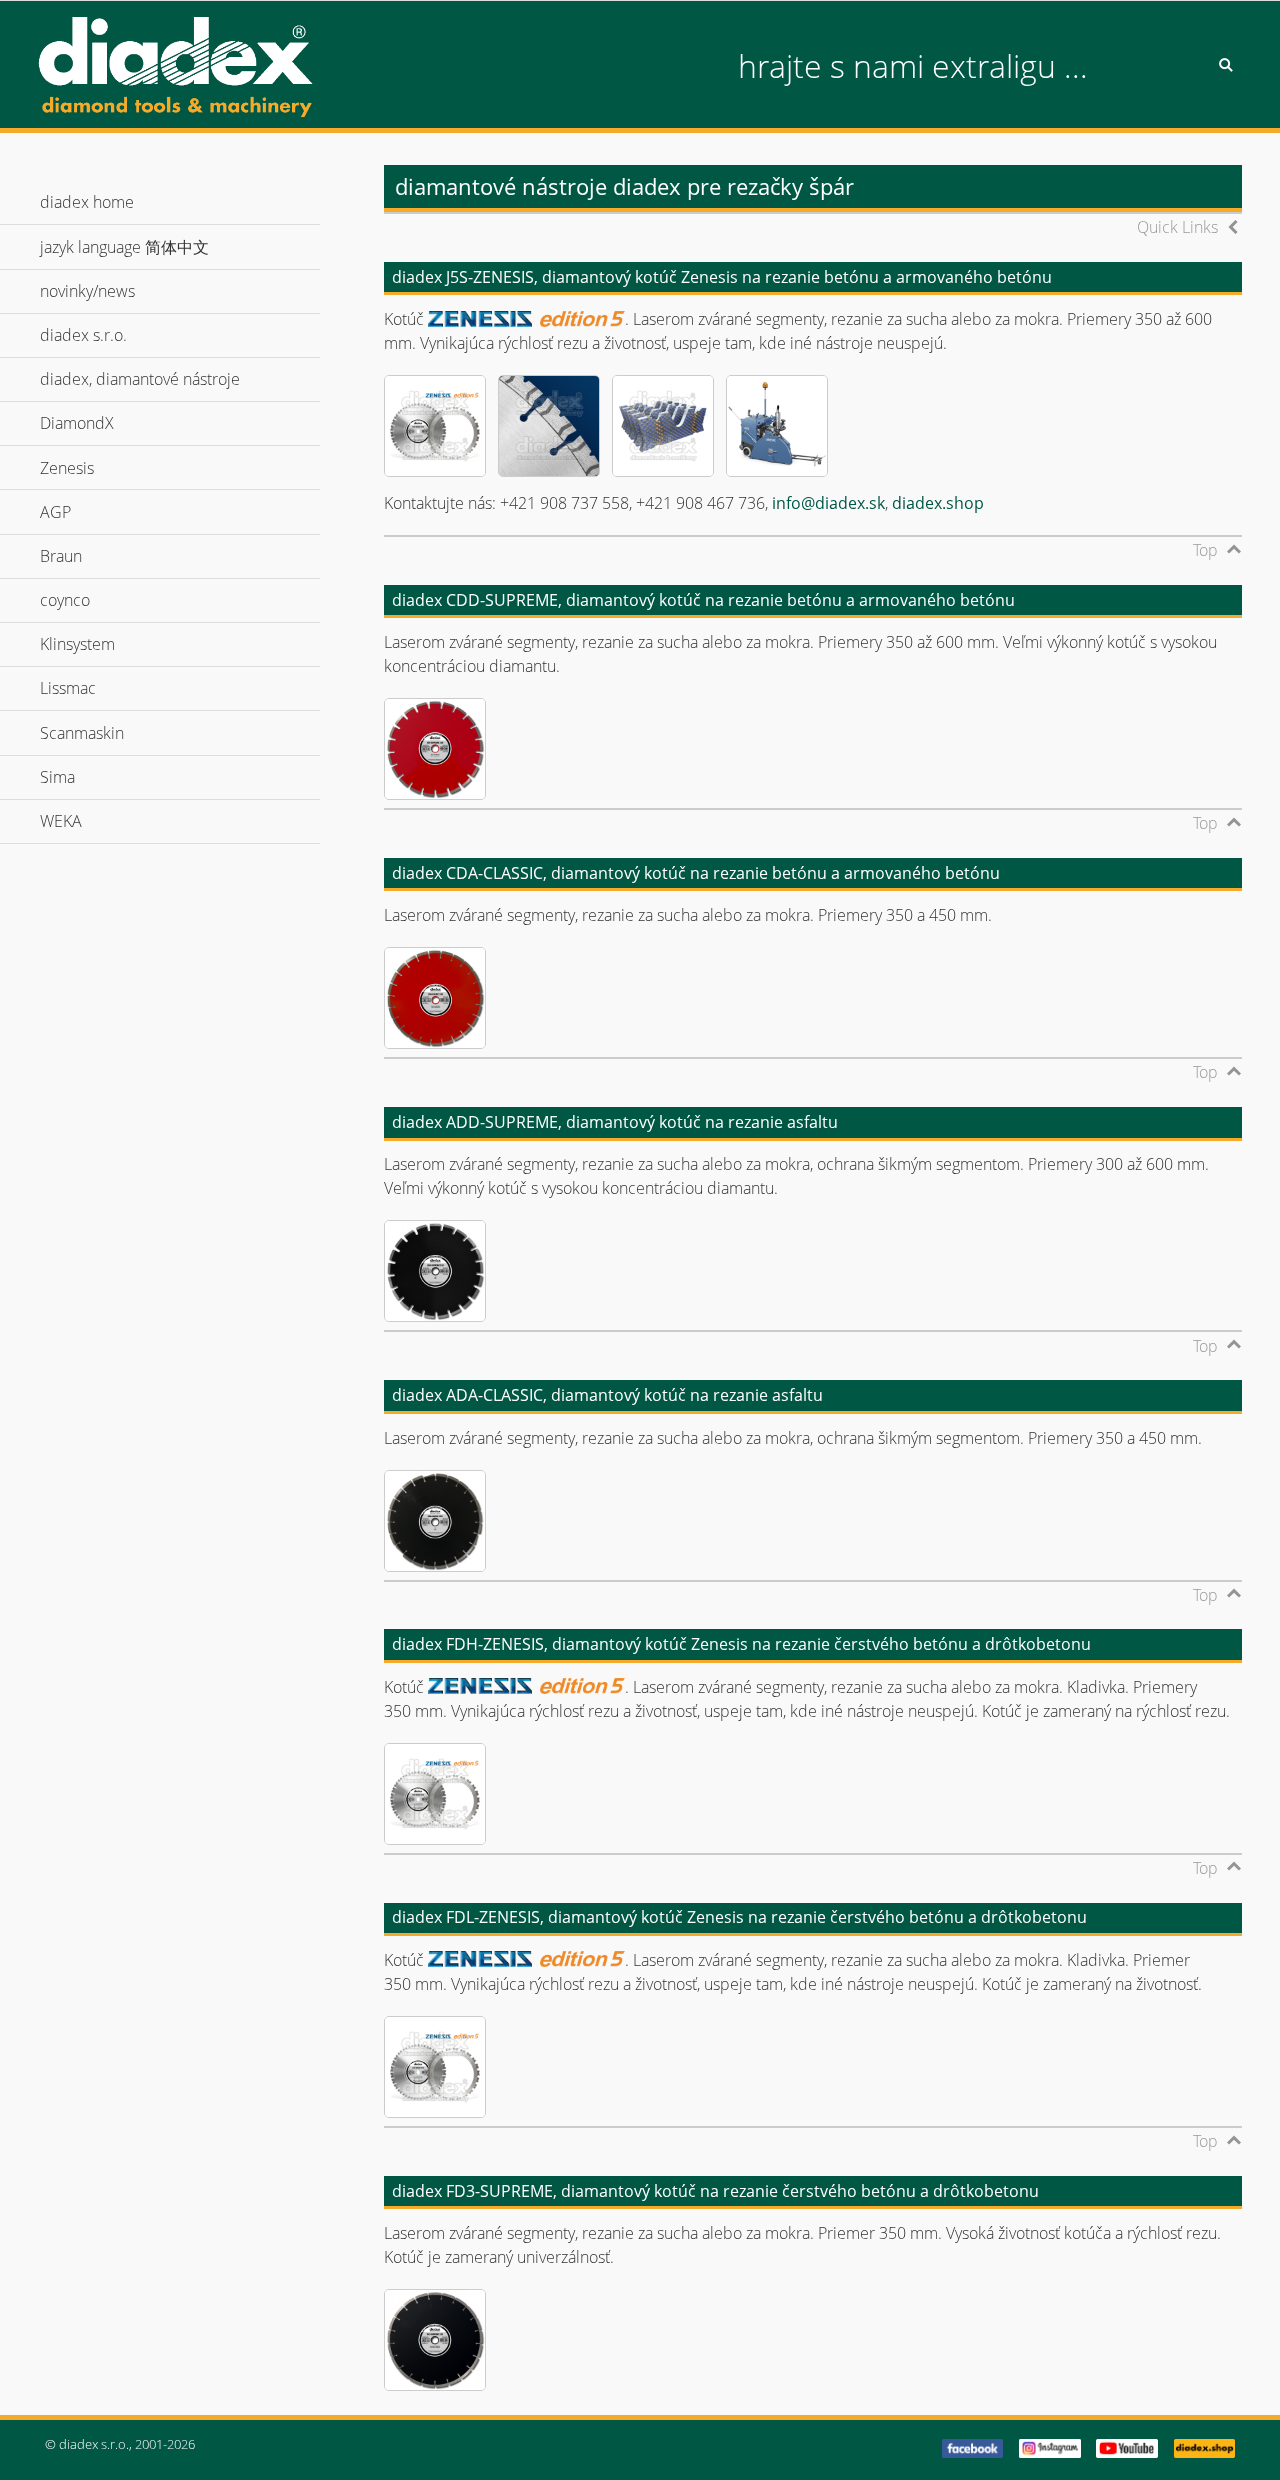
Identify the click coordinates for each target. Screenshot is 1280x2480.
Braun (88, 556)
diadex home (87, 202)
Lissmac (95, 688)
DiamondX (104, 423)
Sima (84, 777)
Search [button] (1226, 65)
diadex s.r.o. (110, 335)
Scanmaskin (109, 733)
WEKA (88, 821)
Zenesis (94, 468)
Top (1205, 550)
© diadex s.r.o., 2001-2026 (120, 2444)
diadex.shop (938, 503)
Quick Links (1177, 227)
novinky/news (87, 291)
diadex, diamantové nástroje (167, 379)
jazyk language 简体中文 (151, 247)
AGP (82, 512)
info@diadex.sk (828, 503)
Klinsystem (104, 644)
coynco (92, 600)
